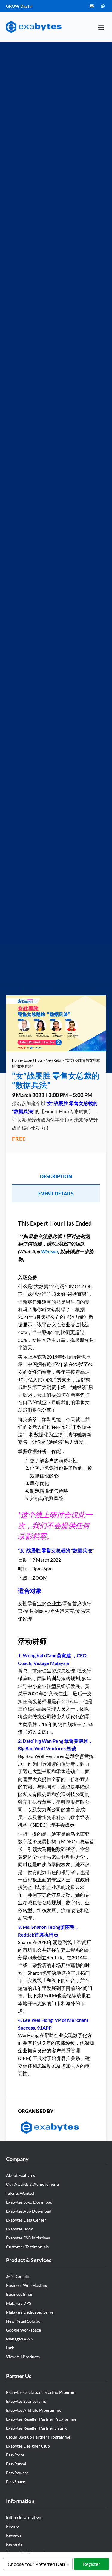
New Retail (54, 1060)
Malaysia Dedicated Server (31, 2312)
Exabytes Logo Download (29, 2202)
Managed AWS (19, 2339)
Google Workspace (23, 2330)
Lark (10, 2348)
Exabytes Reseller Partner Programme (41, 2419)
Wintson (49, 1251)
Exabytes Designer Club (28, 2446)
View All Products (23, 2357)
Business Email (20, 2294)
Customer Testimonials (27, 2247)
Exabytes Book (19, 2229)
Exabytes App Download (29, 2211)
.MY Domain (18, 2276)
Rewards (14, 2544)
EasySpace (16, 2482)
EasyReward (17, 2473)
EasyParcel (16, 2464)
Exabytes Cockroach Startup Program (41, 2392)
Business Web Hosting (27, 2285)
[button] (101, 27)
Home (17, 1060)
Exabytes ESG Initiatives (28, 2238)
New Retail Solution (24, 2321)
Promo (12, 2526)
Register (92, 2564)
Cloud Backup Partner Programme (38, 2437)
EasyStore (15, 2455)
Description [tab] (56, 1176)
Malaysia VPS (19, 2303)
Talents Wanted (20, 2193)
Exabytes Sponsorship (26, 2401)
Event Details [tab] (56, 1193)
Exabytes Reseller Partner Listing (36, 2428)
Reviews (14, 2535)
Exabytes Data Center (26, 2220)
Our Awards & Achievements (33, 2184)
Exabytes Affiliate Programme (34, 2410)
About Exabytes (20, 2175)
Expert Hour (34, 1060)
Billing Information (24, 2517)
